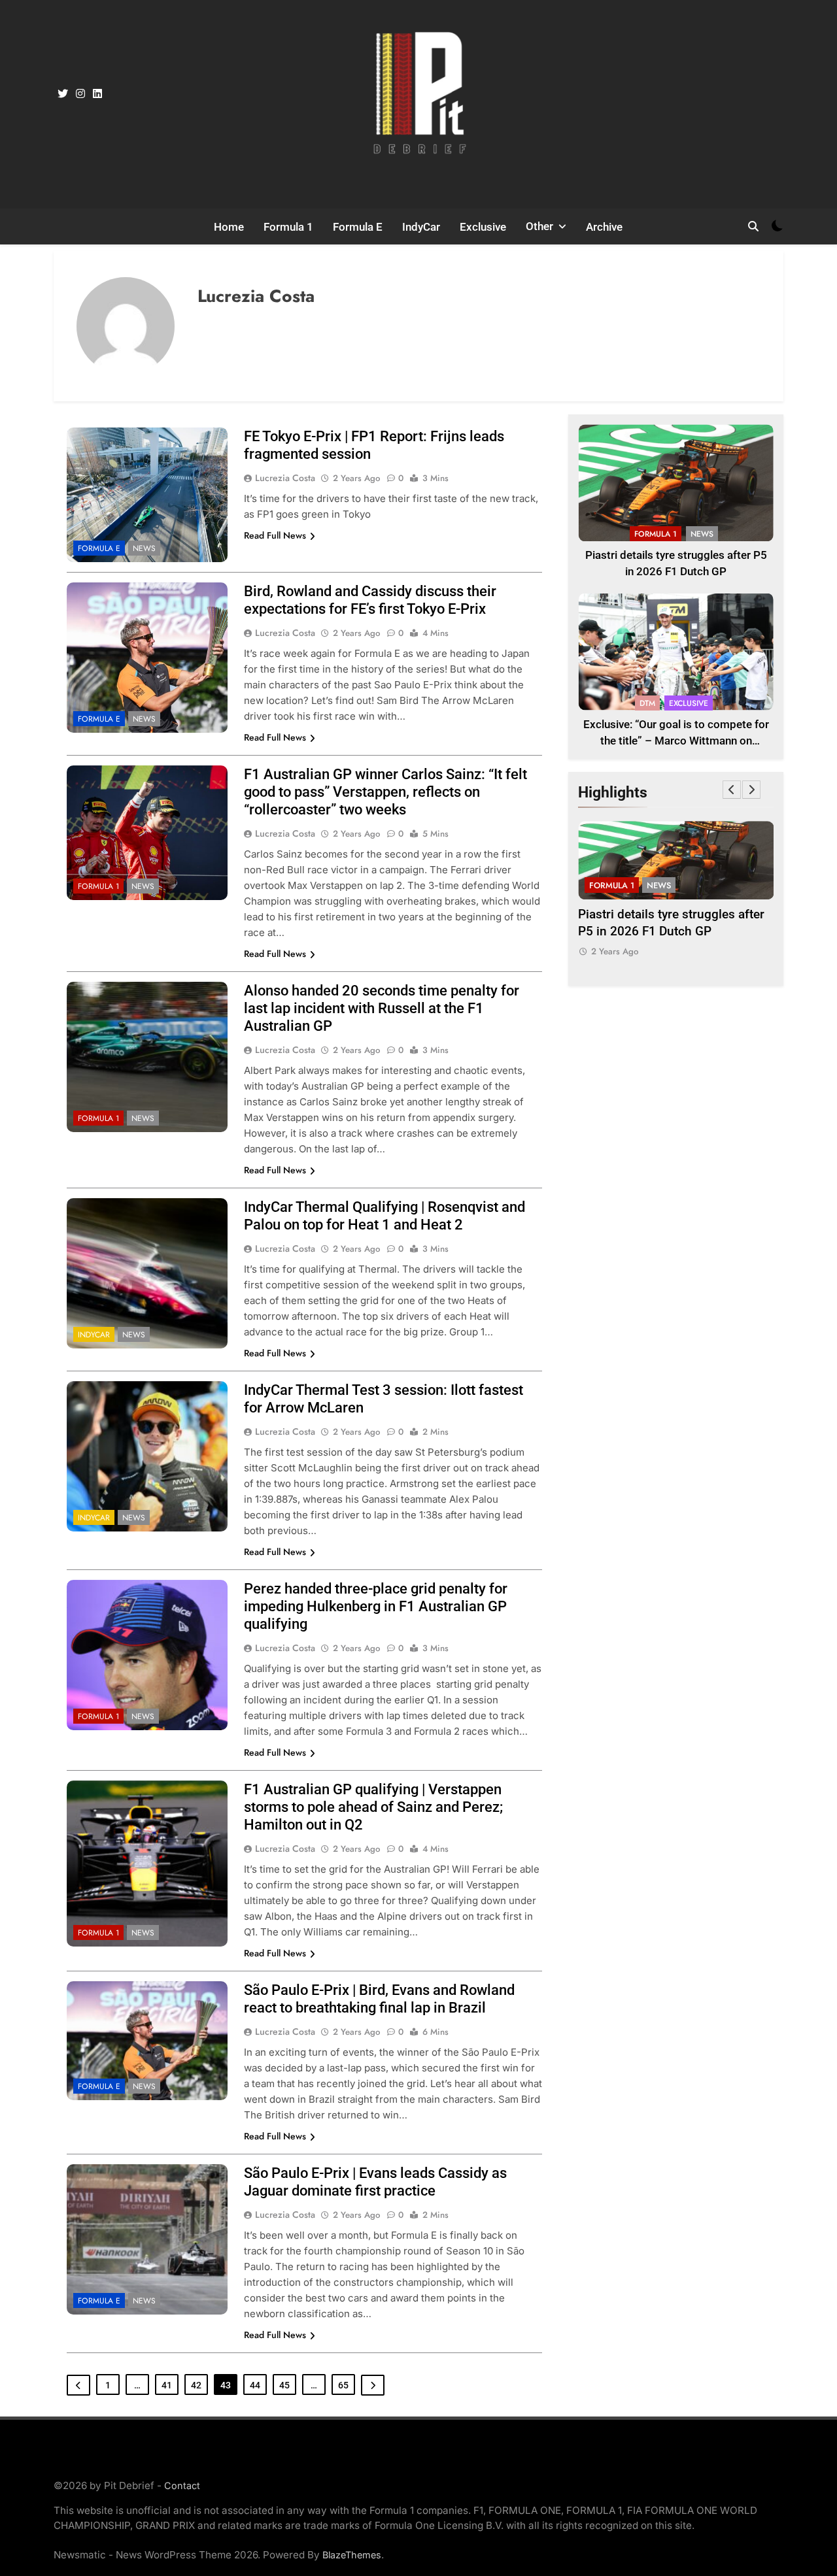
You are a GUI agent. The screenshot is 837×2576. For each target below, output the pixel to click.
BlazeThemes (352, 2555)
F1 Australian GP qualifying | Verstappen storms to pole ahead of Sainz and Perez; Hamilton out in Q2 (373, 1807)
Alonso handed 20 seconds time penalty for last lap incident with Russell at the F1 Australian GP (382, 1008)
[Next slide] (751, 790)
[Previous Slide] (732, 790)
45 (284, 2385)
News (144, 548)
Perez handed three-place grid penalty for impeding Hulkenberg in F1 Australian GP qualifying (376, 1606)
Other (539, 226)
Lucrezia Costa (285, 478)
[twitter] (63, 94)
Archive (604, 227)
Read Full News (275, 535)
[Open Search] (753, 226)
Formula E (358, 227)
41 (167, 2385)
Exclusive (483, 227)
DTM (647, 703)
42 (196, 2385)
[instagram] (80, 94)
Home (229, 227)
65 (343, 2385)
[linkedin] (97, 94)
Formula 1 (288, 227)
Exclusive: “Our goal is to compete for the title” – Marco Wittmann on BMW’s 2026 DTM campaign (676, 741)
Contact (182, 2485)
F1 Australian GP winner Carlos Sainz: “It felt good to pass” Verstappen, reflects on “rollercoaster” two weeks (385, 792)
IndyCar (421, 227)
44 (255, 2385)
